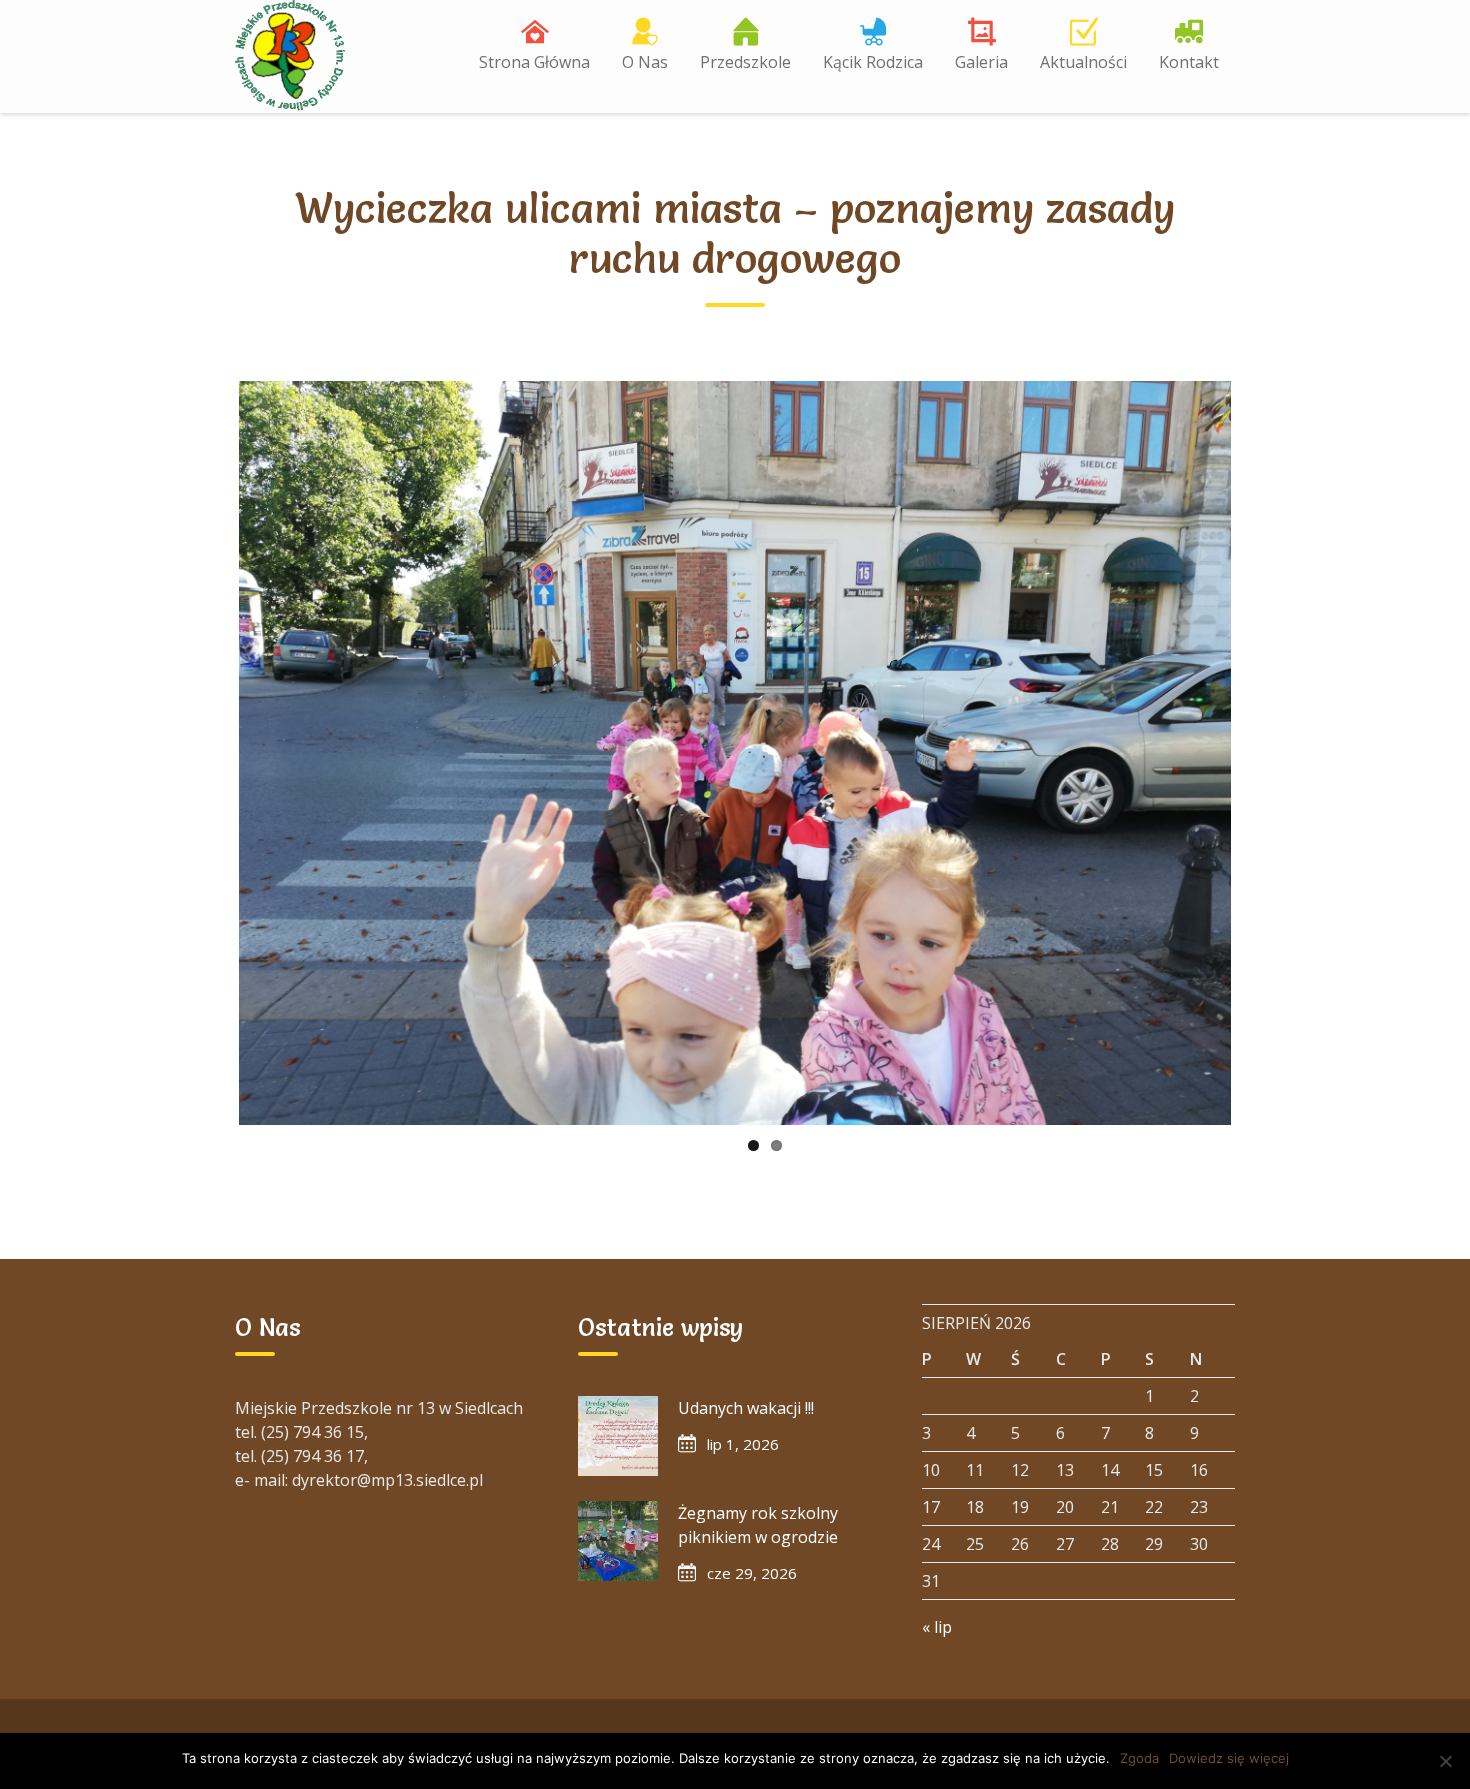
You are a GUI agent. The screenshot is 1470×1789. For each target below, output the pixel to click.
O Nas (645, 62)
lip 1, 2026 (743, 1444)
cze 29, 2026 (752, 1573)
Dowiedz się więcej (1229, 1758)
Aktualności (1083, 62)
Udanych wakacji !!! (746, 1408)
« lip (937, 1627)
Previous (209, 753)
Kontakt (1189, 62)
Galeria (981, 62)
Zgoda (1139, 1758)
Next (1261, 753)
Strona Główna (534, 62)
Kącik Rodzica (873, 62)
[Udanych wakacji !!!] (618, 1436)
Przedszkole (745, 62)
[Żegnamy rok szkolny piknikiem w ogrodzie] (618, 1541)
